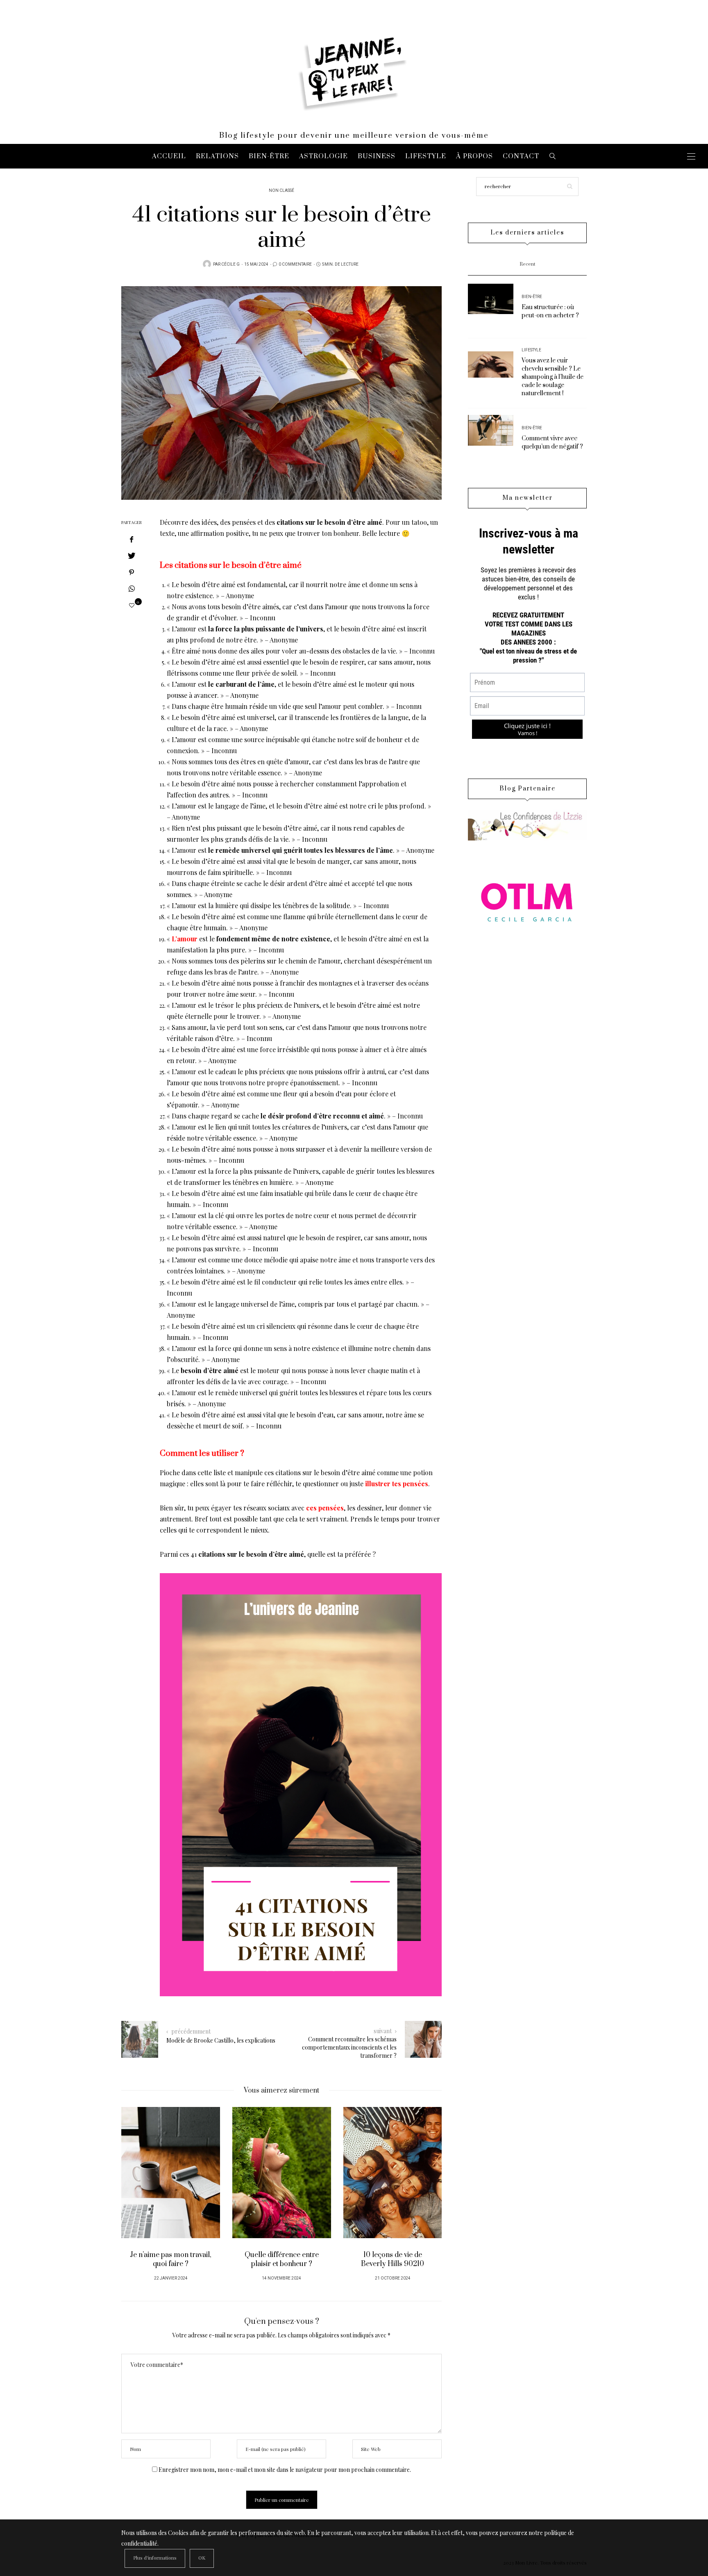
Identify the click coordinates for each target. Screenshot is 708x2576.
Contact (521, 156)
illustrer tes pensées (397, 1484)
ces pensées (325, 1508)
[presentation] (140, 2187)
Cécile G (230, 264)
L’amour (185, 939)
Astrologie (323, 156)
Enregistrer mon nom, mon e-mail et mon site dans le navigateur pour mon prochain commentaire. (285, 2470)
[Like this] (132, 605)
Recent (528, 264)
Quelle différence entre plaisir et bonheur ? (282, 2259)
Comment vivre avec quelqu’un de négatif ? (552, 443)
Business (377, 156)
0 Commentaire (295, 264)
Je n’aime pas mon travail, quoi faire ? (171, 2259)
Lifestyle (426, 156)
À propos (474, 156)
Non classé (281, 191)
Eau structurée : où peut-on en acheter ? (550, 311)
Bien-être (269, 156)
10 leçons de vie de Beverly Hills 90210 (393, 2259)
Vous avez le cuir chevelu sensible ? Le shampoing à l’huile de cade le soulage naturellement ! (553, 377)
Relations (217, 156)
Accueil (169, 156)
